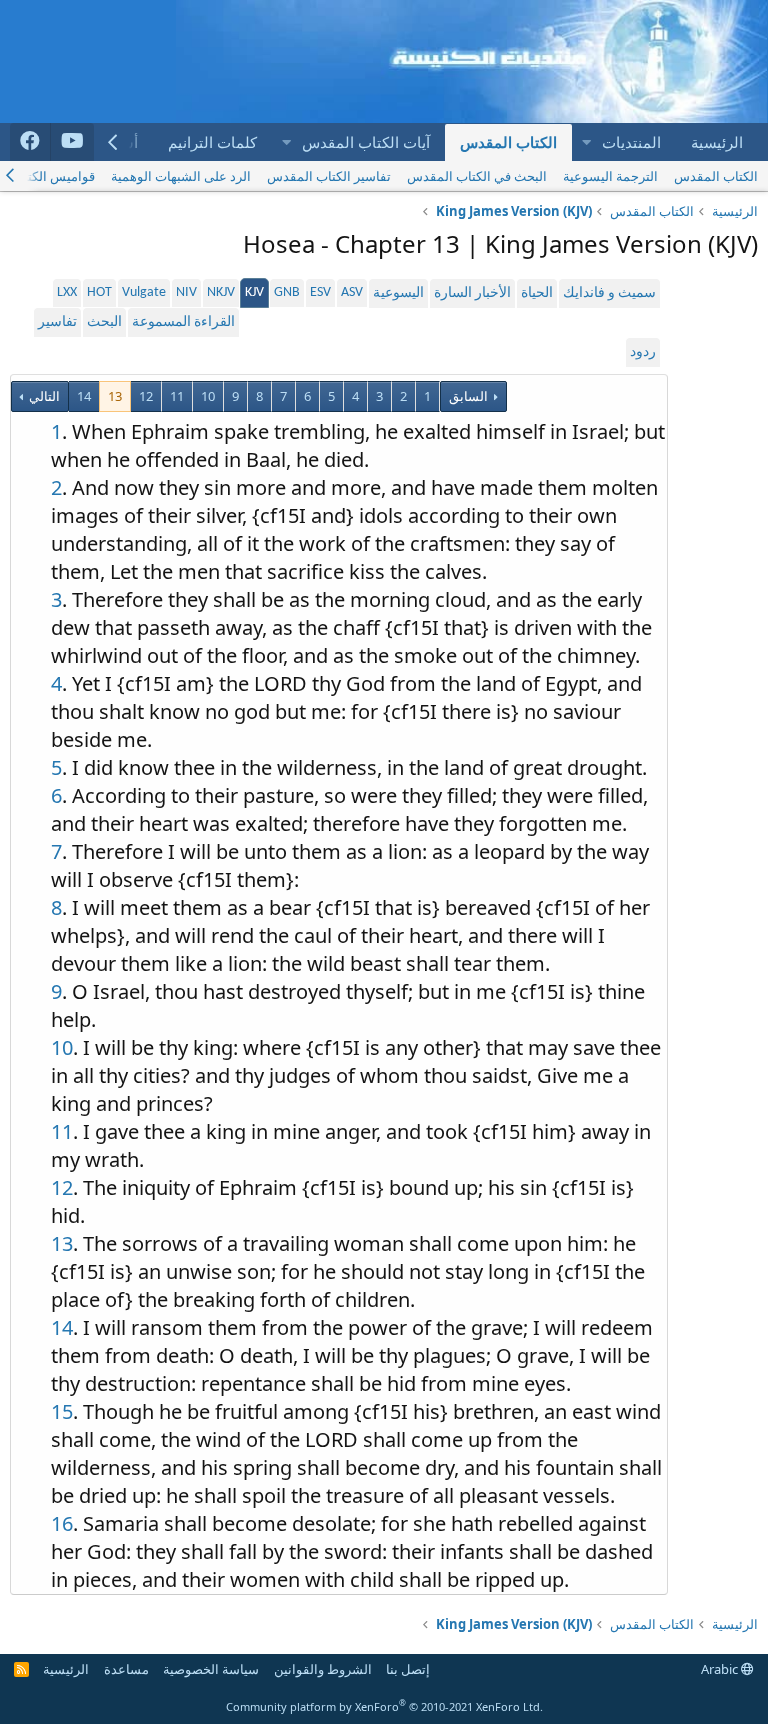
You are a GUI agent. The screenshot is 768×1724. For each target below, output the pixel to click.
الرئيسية (717, 142)
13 (115, 396)
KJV (254, 292)
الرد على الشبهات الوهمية (181, 176)
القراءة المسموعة (183, 322)
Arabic (721, 1669)
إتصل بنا (408, 1669)
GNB (287, 292)
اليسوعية (398, 293)
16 (62, 1523)
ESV (320, 292)
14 (84, 396)
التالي (43, 396)
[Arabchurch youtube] (72, 142)
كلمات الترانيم (212, 142)
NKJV (221, 292)
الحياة (537, 293)
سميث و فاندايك (609, 293)
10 (208, 396)
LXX (67, 292)
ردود (643, 352)
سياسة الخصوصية (211, 1669)
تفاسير (57, 322)
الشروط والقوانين (323, 1669)
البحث (104, 322)
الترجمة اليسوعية (610, 176)
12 (146, 396)
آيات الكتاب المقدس (366, 142)
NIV (186, 292)
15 (62, 1411)
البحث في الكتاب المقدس (477, 176)
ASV (352, 292)
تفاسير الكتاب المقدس (329, 176)
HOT (99, 292)
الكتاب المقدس (508, 142)
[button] (586, 142)
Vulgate (144, 292)
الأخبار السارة (472, 293)
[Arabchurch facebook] (30, 142)
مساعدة (126, 1669)
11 (177, 396)
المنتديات (631, 142)
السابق (468, 396)
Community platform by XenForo (384, 1706)
